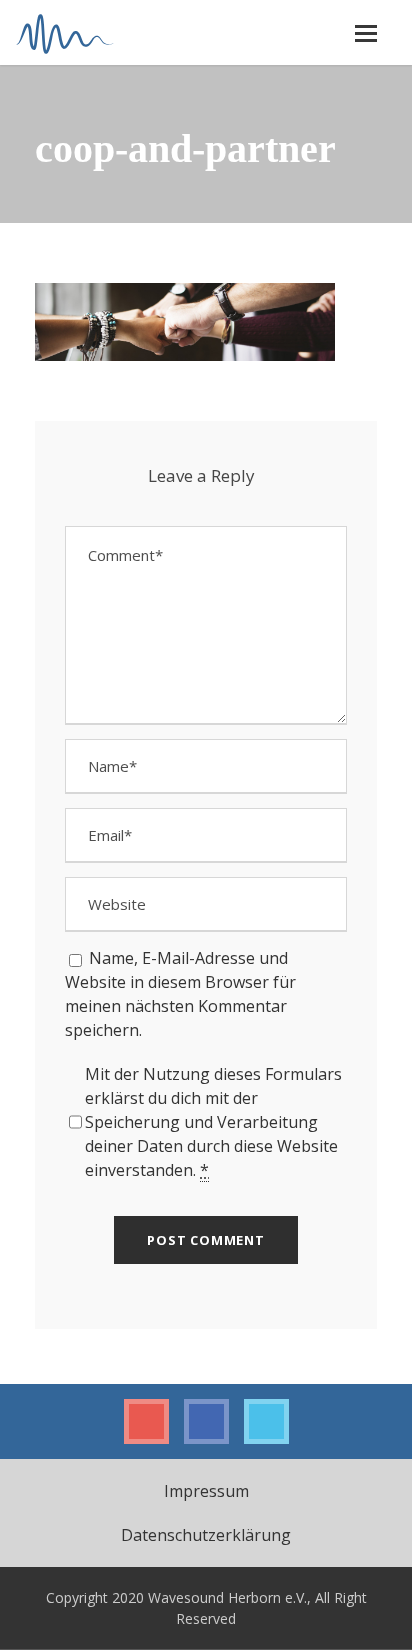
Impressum (206, 1491)
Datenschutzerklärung (206, 1535)
